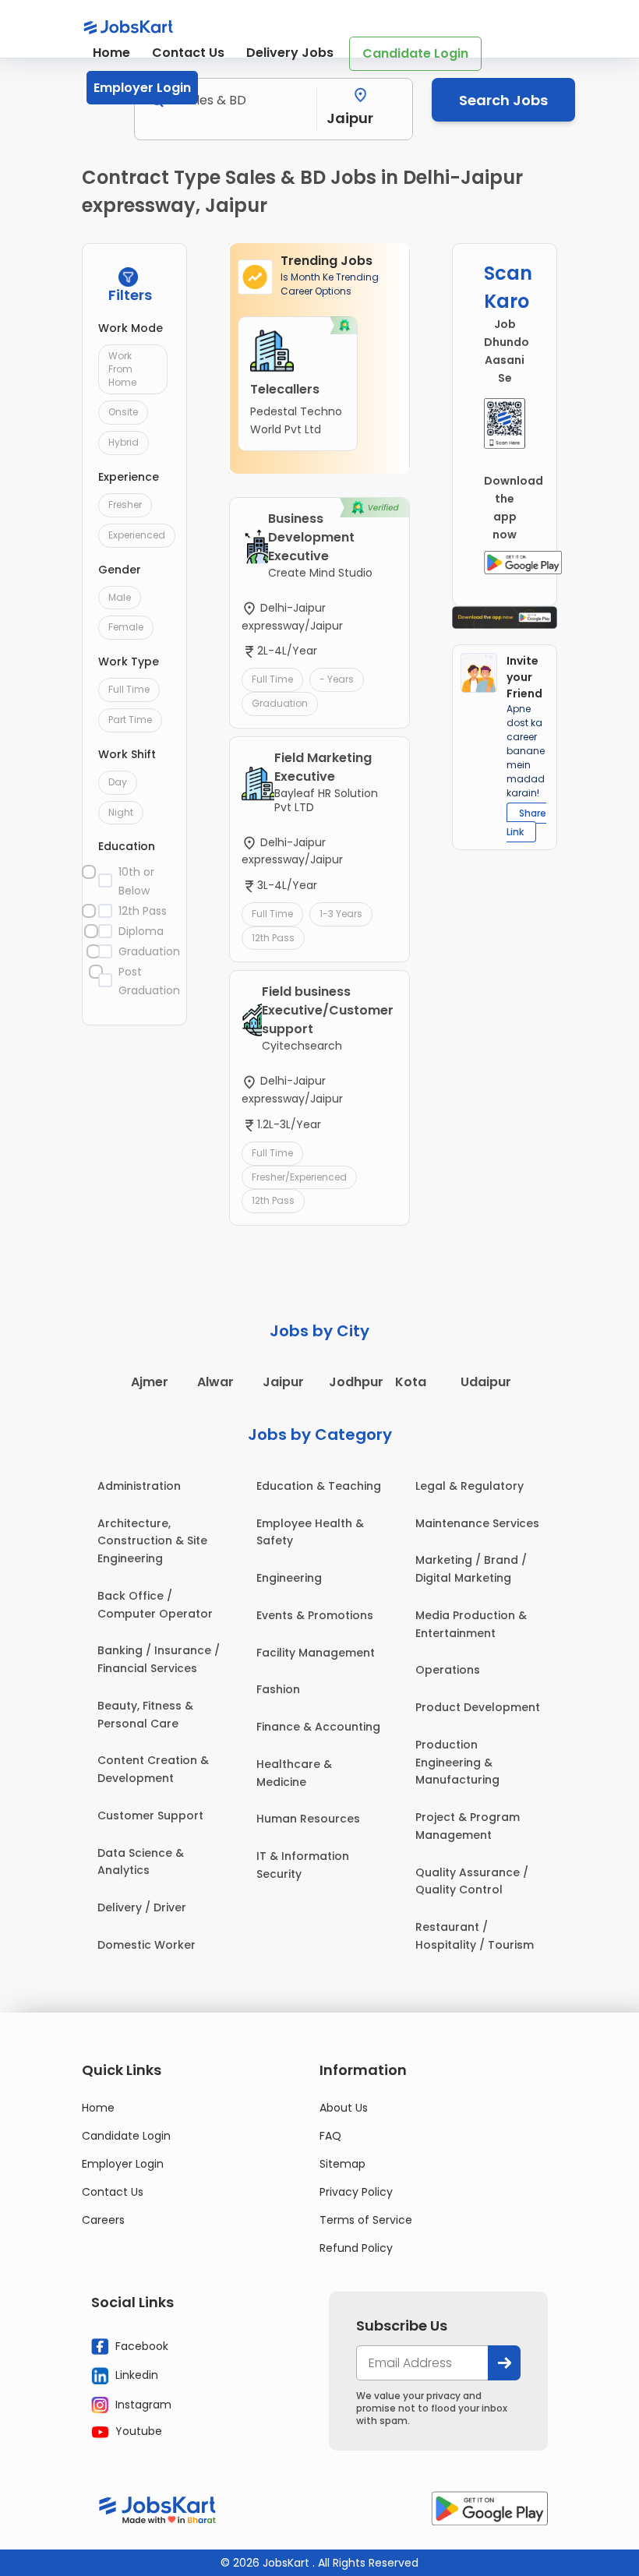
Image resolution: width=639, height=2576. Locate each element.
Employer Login (142, 88)
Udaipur (486, 1382)
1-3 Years (341, 914)
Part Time (130, 720)
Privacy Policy (356, 2192)
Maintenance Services (477, 1523)
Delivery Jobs (290, 53)
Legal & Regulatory (470, 1486)
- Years (337, 679)
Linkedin (135, 2375)
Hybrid (124, 442)
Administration (139, 1486)
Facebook (140, 2345)
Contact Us (188, 53)
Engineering (289, 1578)
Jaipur (283, 1382)
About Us (344, 2108)
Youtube (137, 2431)
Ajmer (150, 1382)
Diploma (141, 931)
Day (118, 782)
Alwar (215, 1382)
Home (111, 53)
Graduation (144, 951)
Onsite (123, 412)
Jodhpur (356, 1382)
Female (126, 627)
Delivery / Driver (142, 1907)
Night (121, 812)
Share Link (526, 822)
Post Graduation (144, 981)
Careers (103, 2220)
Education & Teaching (319, 1486)
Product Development (478, 1707)
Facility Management (316, 1653)
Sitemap (342, 2164)
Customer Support (150, 1816)
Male (120, 597)
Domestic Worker (147, 1945)
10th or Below (136, 881)
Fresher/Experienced (299, 1177)
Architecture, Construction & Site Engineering (152, 1541)
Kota (411, 1382)
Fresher (125, 505)
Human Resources (308, 1819)
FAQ (330, 2136)
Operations (448, 1670)
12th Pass (143, 911)
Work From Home (122, 369)
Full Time (129, 689)
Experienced (137, 535)
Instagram (142, 2404)
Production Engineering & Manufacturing (457, 1763)
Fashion (278, 1689)
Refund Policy (356, 2248)
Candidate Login (415, 53)
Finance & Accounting (318, 1727)
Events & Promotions (315, 1615)
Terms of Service (366, 2220)
